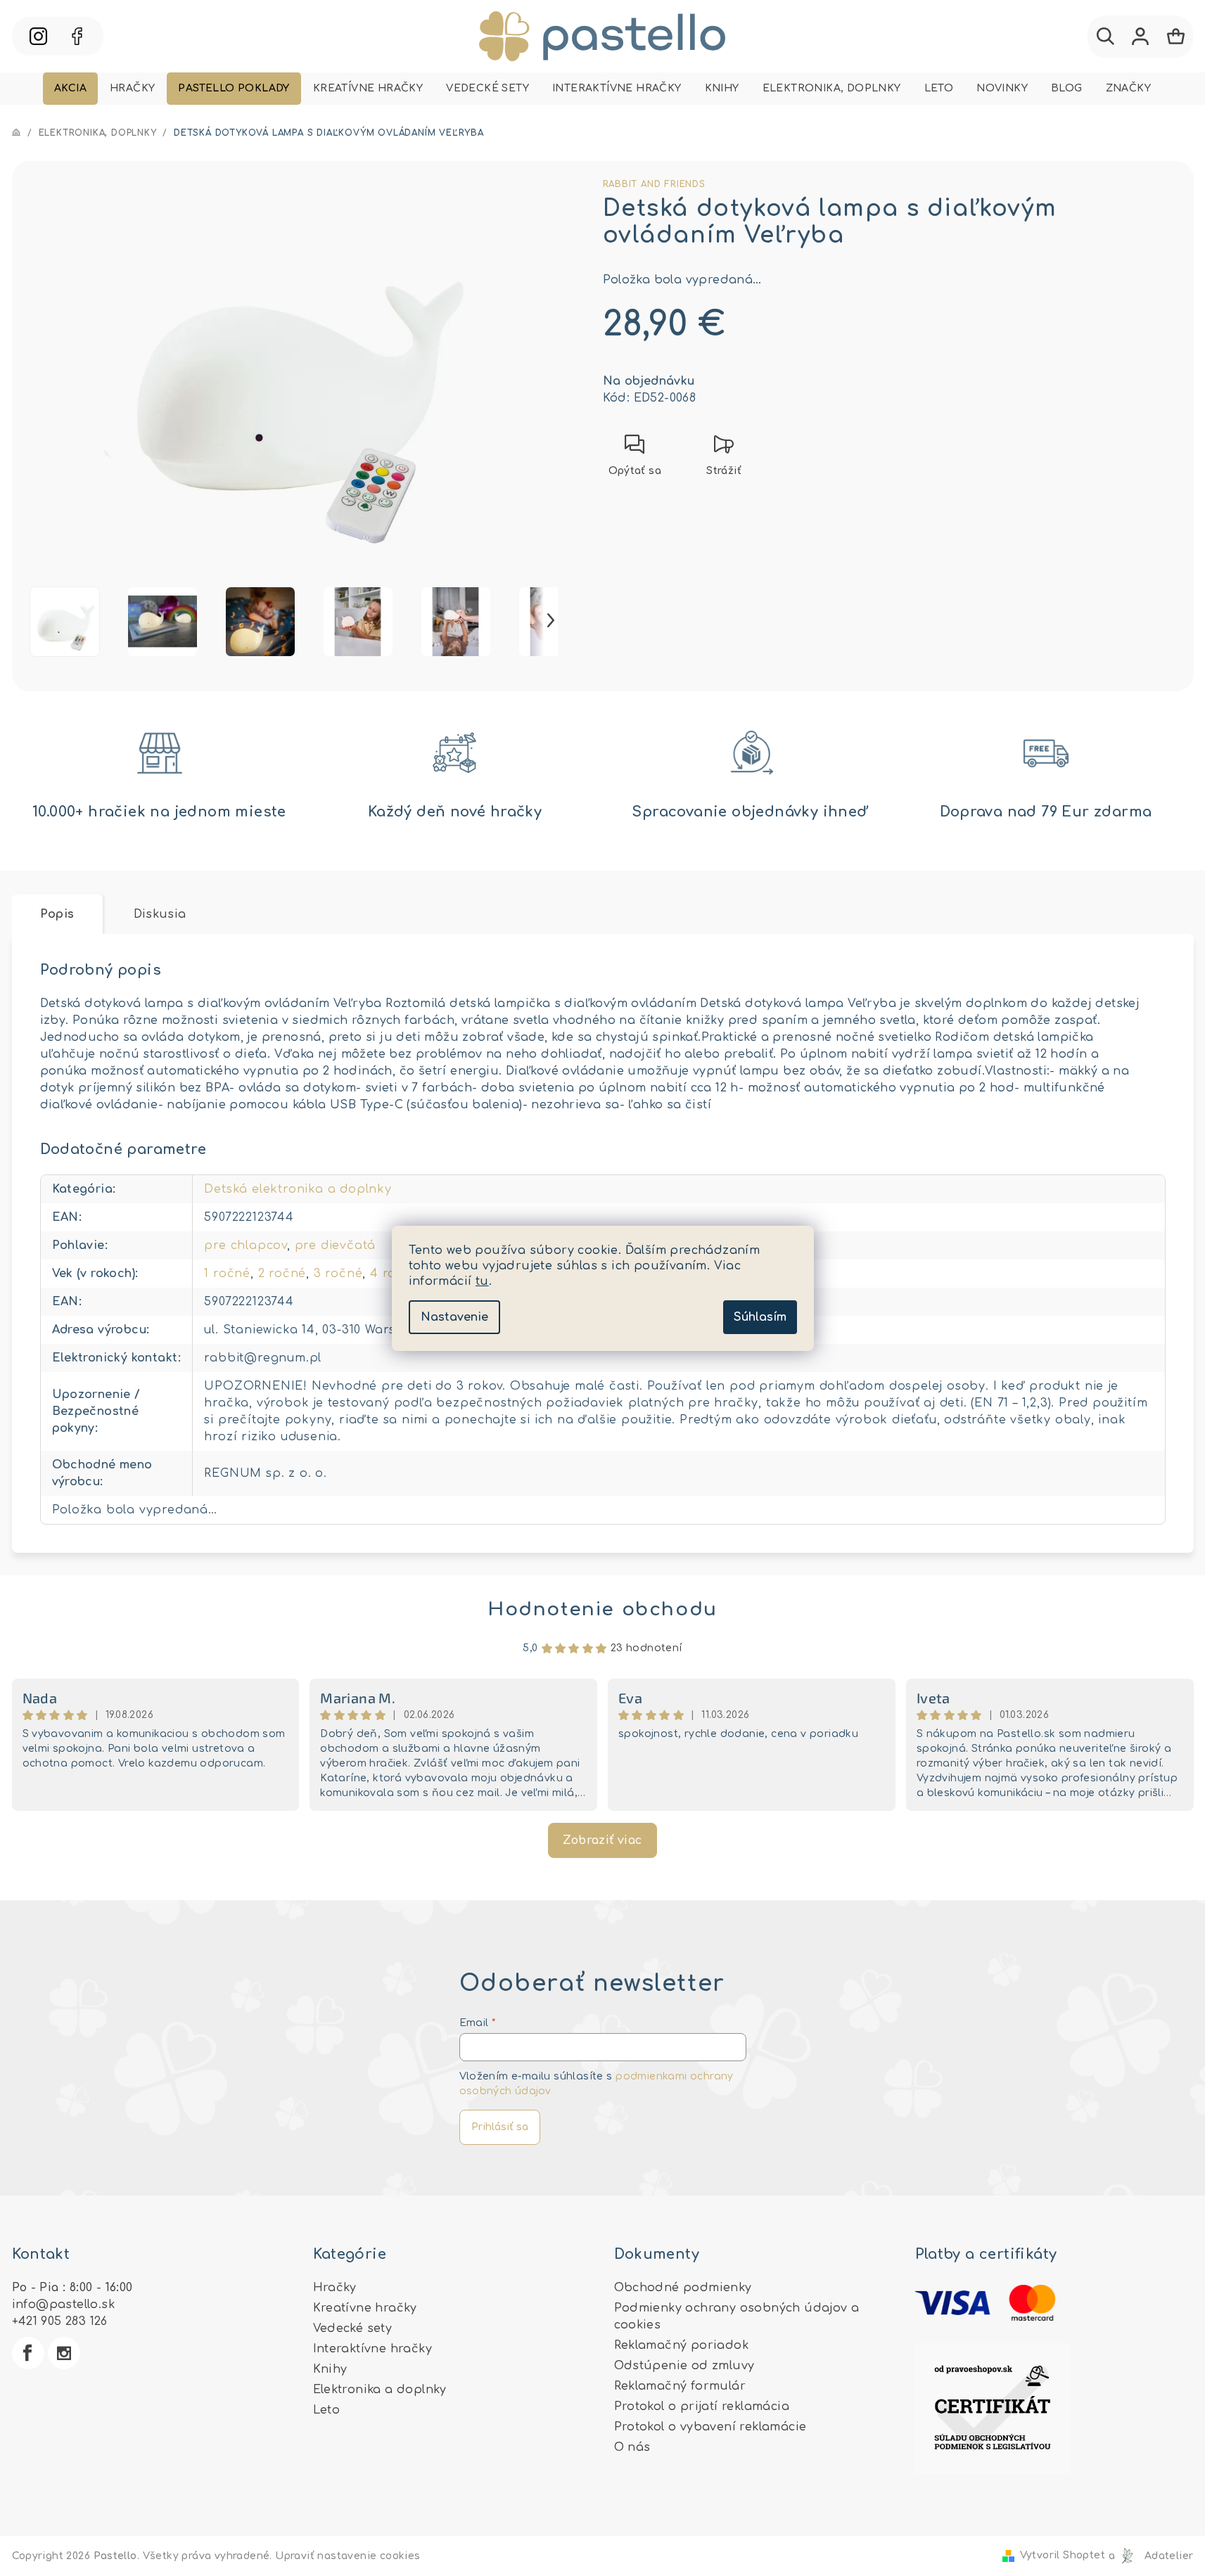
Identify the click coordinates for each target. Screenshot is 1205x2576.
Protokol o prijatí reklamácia (702, 2407)
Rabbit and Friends (654, 184)
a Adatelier (1151, 2556)
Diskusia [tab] (160, 914)
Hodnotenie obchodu (602, 1609)
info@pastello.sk (63, 2305)
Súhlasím (760, 1317)
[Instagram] (64, 2353)
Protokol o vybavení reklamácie (710, 2427)
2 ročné (282, 1274)
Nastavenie (454, 1317)
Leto (327, 2410)
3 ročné (338, 1274)
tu (482, 1281)
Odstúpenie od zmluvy (684, 2366)
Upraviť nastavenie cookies (348, 2556)
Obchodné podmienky (683, 2288)
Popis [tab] (57, 914)
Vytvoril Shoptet (1063, 2556)
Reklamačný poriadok (682, 2345)
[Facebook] (28, 2353)
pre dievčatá (336, 1245)
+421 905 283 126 (60, 2321)
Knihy (330, 2369)
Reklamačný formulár (680, 2386)
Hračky (335, 2288)
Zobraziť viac (602, 1840)
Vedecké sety (353, 2328)
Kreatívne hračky (365, 2308)
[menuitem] (70, 89)
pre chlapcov (246, 1245)
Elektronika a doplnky (380, 2390)
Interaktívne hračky (373, 2349)
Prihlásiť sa (500, 2127)
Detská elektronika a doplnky (298, 1189)
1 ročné (227, 1274)
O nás (632, 2447)
